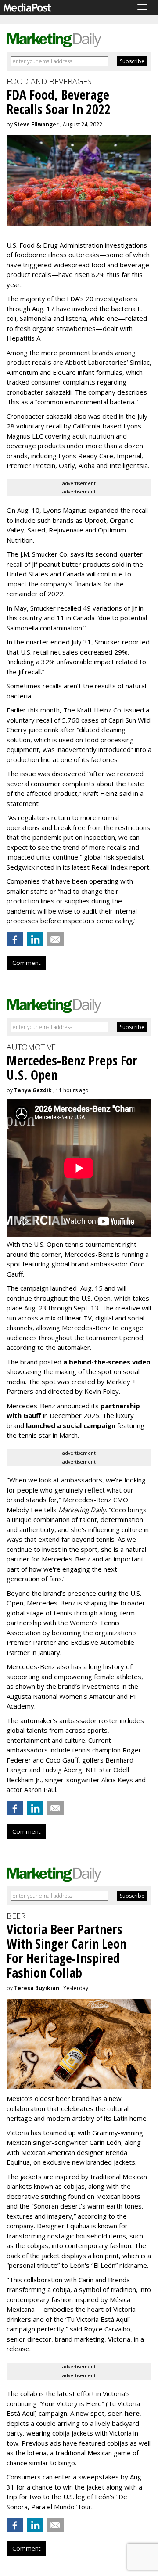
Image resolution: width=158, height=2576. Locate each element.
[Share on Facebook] (15, 939)
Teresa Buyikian (37, 1988)
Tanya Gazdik (33, 1090)
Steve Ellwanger (36, 124)
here (132, 2413)
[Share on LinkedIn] (35, 939)
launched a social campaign (70, 1425)
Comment (26, 963)
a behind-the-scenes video (107, 1362)
